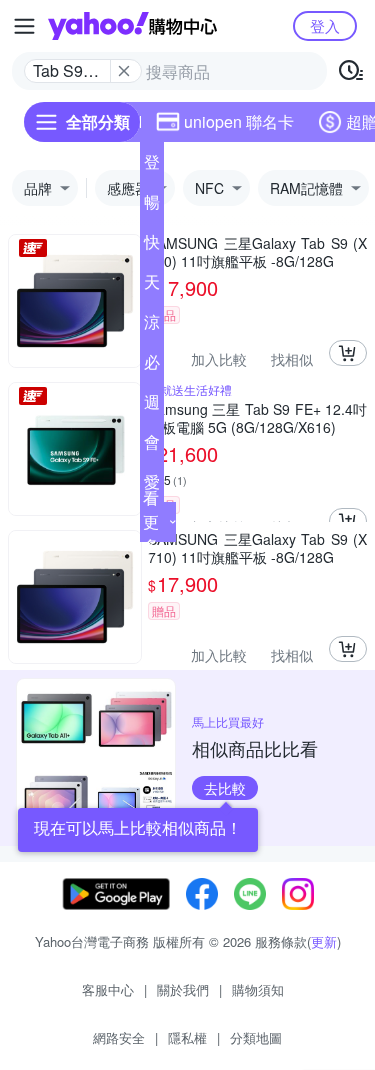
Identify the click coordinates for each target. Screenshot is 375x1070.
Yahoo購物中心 (132, 26)
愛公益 (152, 486)
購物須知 (258, 989)
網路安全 (119, 1037)
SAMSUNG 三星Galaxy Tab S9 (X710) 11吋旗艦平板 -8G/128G (257, 252)
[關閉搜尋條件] (124, 71)
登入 (325, 25)
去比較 (225, 788)
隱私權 (187, 1037)
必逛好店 (152, 366)
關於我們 (183, 989)
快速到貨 (152, 246)
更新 (324, 941)
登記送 (152, 166)
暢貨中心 (152, 206)
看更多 (151, 521)
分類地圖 (256, 1037)
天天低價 (152, 286)
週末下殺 (152, 406)
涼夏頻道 (152, 326)
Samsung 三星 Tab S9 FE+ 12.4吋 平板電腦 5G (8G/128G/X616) (257, 418)
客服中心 (108, 989)
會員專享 (152, 446)
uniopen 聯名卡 (239, 121)
